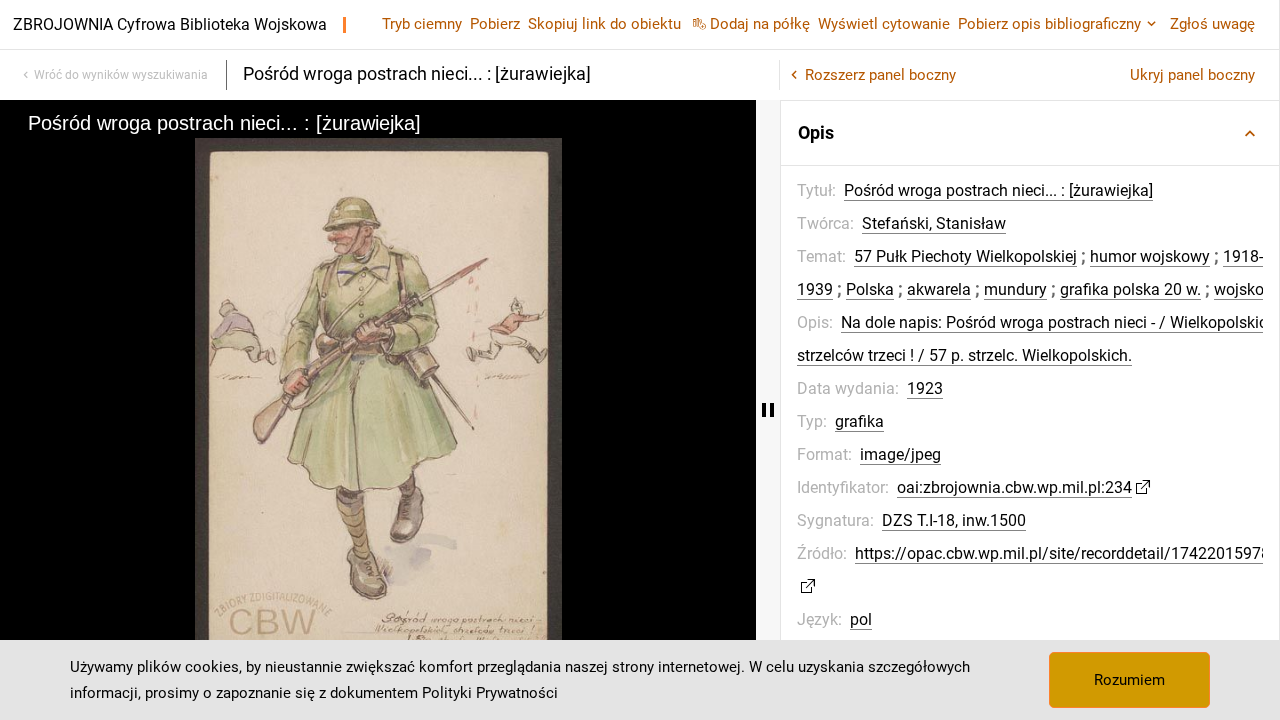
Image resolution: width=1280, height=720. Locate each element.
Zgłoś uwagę (1212, 24)
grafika (859, 421)
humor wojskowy (1150, 256)
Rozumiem (1129, 680)
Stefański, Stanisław (934, 223)
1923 (925, 388)
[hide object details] (768, 410)
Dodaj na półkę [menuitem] (760, 24)
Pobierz (495, 24)
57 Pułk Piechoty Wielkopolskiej (965, 256)
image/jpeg (900, 454)
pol (861, 619)
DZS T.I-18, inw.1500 (954, 520)
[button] (1030, 133)
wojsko (1239, 289)
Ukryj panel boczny (1192, 75)
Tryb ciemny (422, 24)
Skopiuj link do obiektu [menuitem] (604, 24)
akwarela (939, 289)
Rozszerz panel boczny (880, 75)
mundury (1015, 289)
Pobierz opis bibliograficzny (1049, 24)
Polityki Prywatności (490, 693)
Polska (870, 289)
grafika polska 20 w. (1130, 289)
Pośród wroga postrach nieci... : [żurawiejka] (998, 190)
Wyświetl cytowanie (884, 24)
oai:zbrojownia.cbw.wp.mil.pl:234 (1014, 487)
